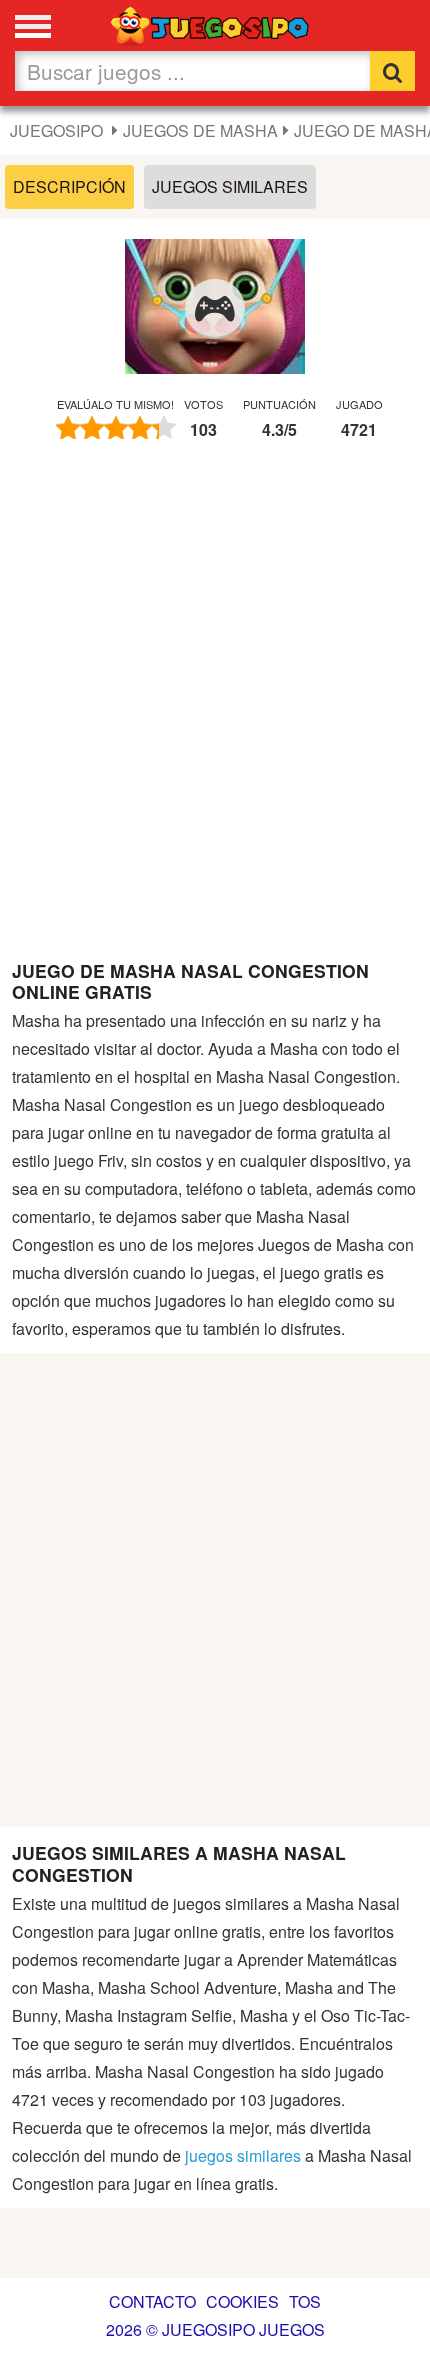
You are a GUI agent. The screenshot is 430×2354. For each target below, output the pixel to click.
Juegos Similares (230, 186)
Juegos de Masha (200, 130)
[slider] (116, 428)
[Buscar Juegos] (392, 71)
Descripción (69, 186)
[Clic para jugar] (215, 309)
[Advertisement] (215, 710)
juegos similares (243, 2155)
